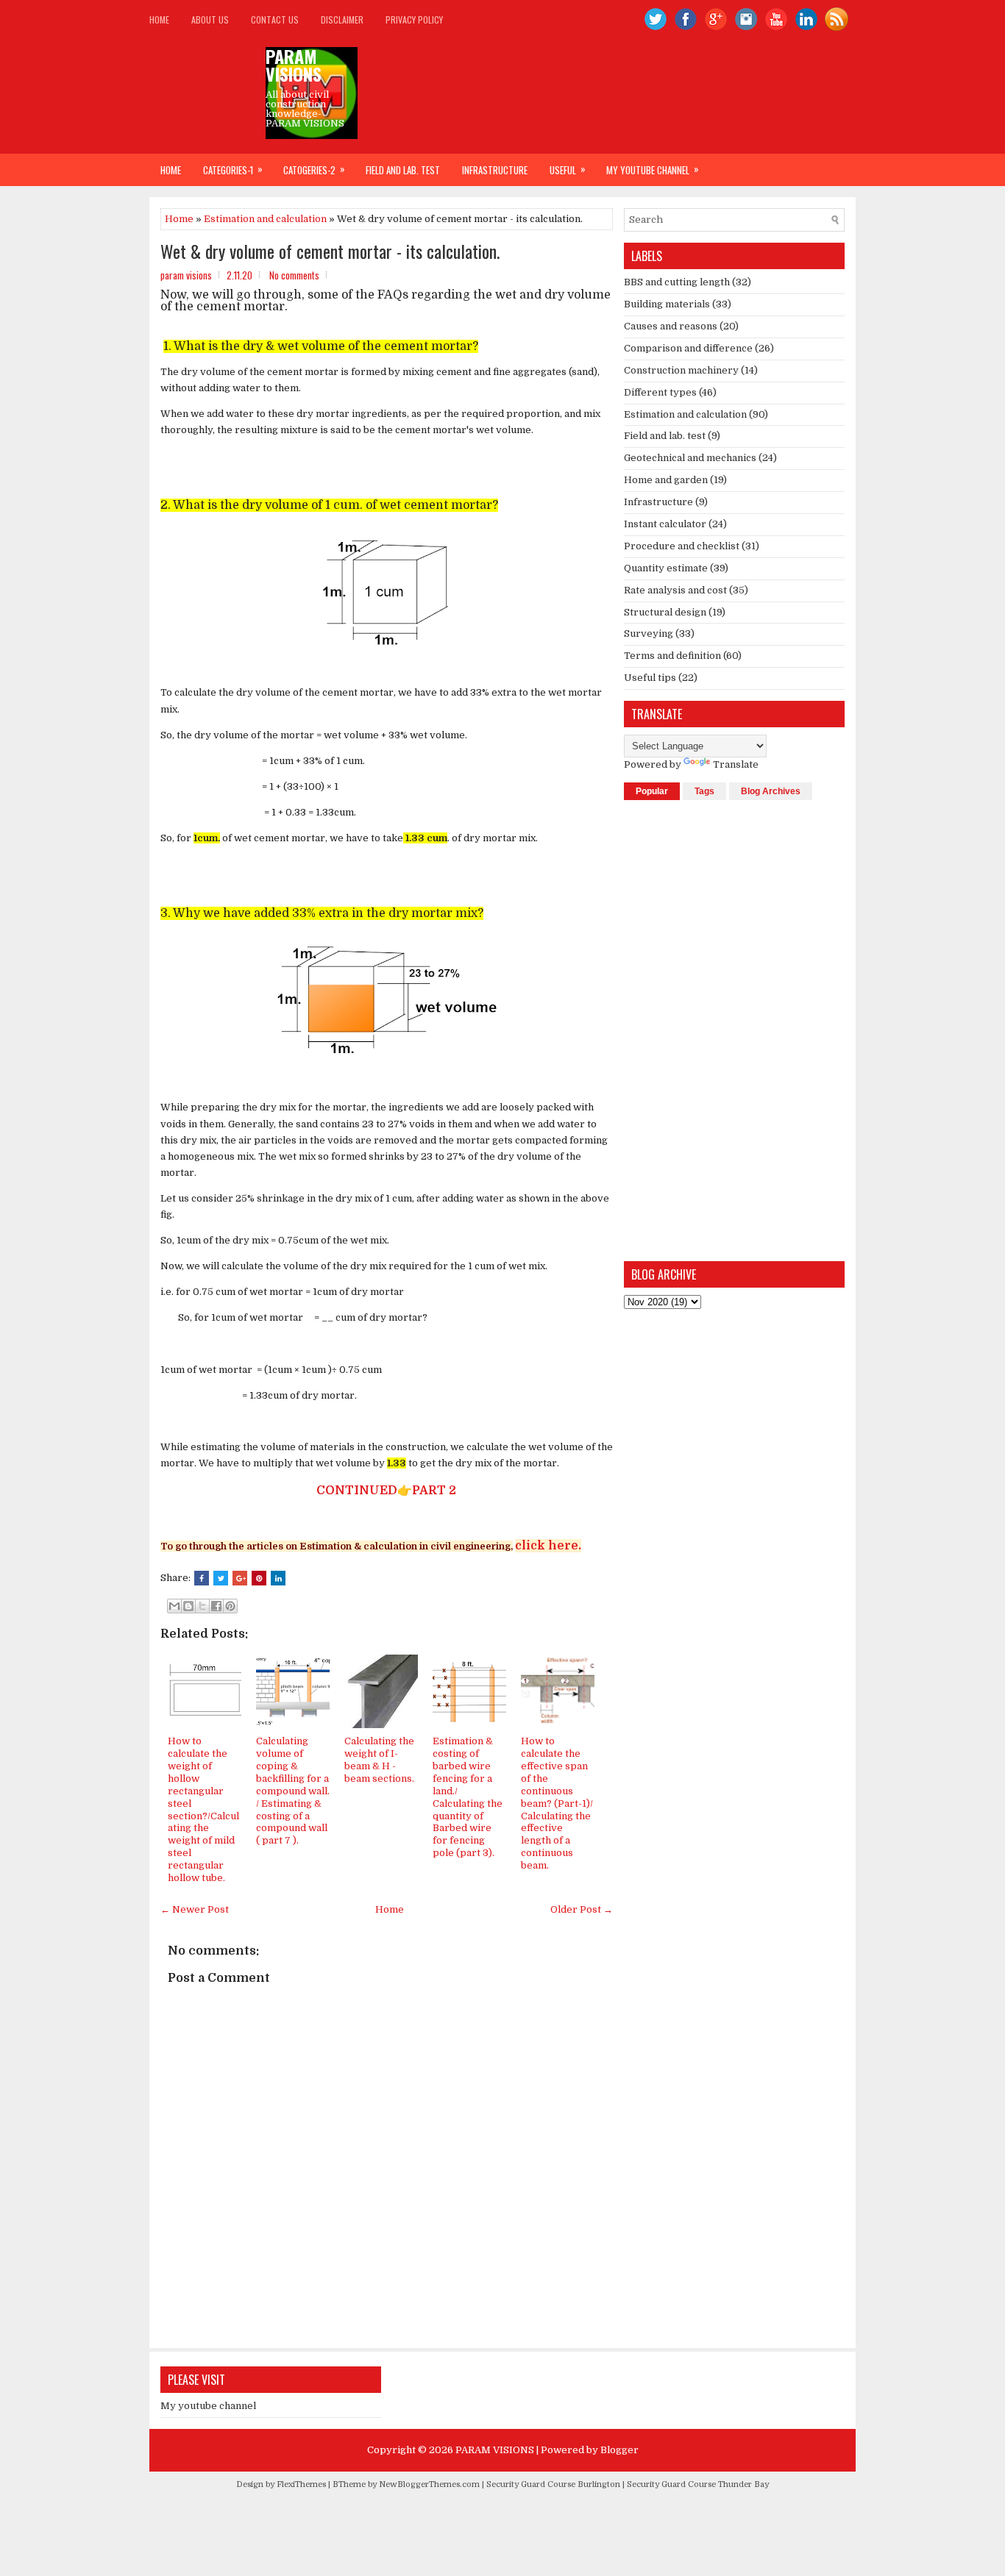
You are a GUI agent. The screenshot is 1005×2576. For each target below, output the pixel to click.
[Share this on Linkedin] (278, 1578)
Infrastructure (495, 170)
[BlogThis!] (188, 1606)
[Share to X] (202, 1606)
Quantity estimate (666, 568)
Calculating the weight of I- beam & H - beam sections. (379, 1760)
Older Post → (582, 1909)
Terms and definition (672, 656)
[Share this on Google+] (240, 1578)
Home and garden (666, 480)
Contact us (275, 19)
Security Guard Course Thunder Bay (698, 2484)
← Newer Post (195, 1909)
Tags (704, 791)
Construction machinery (681, 370)
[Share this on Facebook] (202, 1578)
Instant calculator (665, 524)
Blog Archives (771, 791)
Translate (736, 764)
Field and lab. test (403, 170)
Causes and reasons (671, 326)
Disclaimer (342, 19)
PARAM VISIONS (294, 65)
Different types (660, 392)
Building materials (667, 304)
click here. (548, 1546)
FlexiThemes (301, 2484)
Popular (652, 791)
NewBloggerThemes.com (429, 2484)
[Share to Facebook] (216, 1606)
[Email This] (174, 1606)
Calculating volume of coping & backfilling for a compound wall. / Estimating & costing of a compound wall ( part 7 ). (293, 1791)
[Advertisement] (734, 1030)
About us (210, 19)
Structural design (665, 612)
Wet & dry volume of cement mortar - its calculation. (330, 251)
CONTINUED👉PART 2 (383, 1491)
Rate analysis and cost (675, 590)
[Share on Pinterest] (259, 1578)
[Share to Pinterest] (230, 1606)
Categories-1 (233, 169)
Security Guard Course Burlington (553, 2484)
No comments (294, 275)
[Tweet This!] (221, 1578)
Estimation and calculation (265, 219)
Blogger (619, 2450)
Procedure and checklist (682, 546)
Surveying (649, 634)
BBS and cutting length (677, 282)
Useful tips (650, 678)
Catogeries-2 (314, 169)
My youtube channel (653, 169)
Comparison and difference (688, 348)
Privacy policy (414, 19)
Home (159, 19)
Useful (568, 169)
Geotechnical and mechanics (690, 458)
